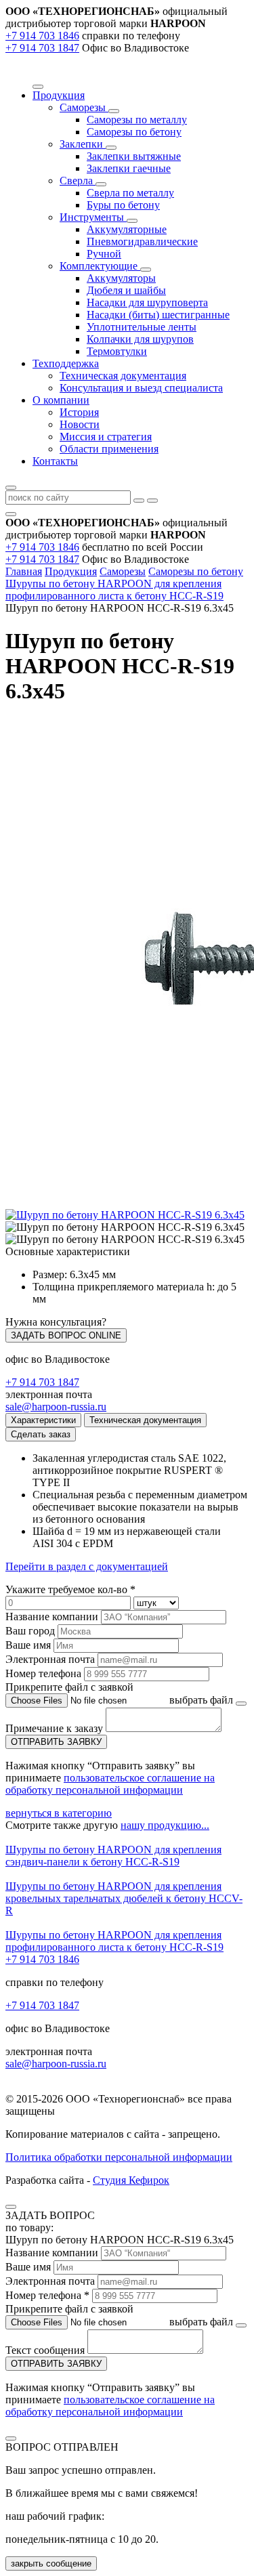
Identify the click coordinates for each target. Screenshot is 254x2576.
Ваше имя (28, 1645)
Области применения (109, 449)
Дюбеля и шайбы (126, 290)
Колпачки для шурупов (140, 339)
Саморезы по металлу (137, 120)
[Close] (11, 2207)
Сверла (78, 181)
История (79, 412)
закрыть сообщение (51, 2563)
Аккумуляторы (121, 278)
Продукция (71, 571)
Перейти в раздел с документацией (87, 1566)
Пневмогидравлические (142, 241)
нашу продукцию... (165, 1825)
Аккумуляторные (127, 229)
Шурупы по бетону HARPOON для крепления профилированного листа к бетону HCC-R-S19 (114, 590)
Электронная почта (50, 1659)
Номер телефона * (47, 2295)
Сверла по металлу (130, 193)
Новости (80, 424)
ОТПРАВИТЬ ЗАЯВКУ (56, 1742)
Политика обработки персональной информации (119, 2157)
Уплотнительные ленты (142, 327)
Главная (24, 571)
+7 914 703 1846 (42, 36)
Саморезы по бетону (134, 132)
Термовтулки (117, 351)
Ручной (104, 254)
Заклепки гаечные (129, 168)
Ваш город (30, 1631)
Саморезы (84, 107)
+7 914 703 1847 (42, 48)
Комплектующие (100, 266)
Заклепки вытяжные (134, 156)
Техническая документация (123, 376)
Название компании (52, 1617)
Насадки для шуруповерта (147, 302)
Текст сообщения (45, 2350)
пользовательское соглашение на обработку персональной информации (110, 1784)
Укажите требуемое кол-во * (70, 1589)
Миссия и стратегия (106, 437)
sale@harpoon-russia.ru (56, 1407)
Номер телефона (43, 1673)
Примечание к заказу (56, 1728)
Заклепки (83, 144)
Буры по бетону (123, 205)
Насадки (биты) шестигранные (158, 315)
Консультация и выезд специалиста (141, 388)
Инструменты (93, 217)
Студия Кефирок (131, 2180)
